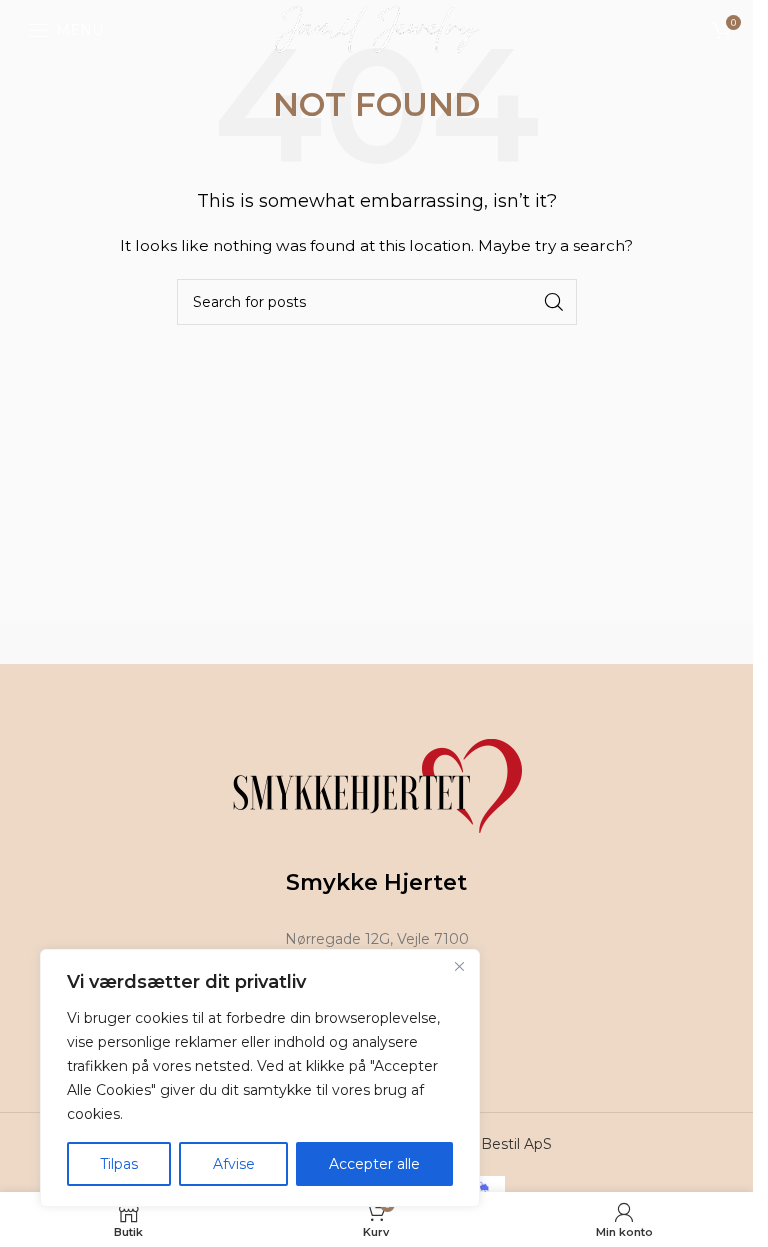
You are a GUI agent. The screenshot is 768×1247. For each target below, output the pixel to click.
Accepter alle (374, 1164)
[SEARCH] (554, 302)
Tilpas (119, 1164)
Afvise (234, 1164)
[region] (260, 1078)
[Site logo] (376, 29)
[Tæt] (459, 966)
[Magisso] (568, 644)
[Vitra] (199, 644)
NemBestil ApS (498, 1144)
